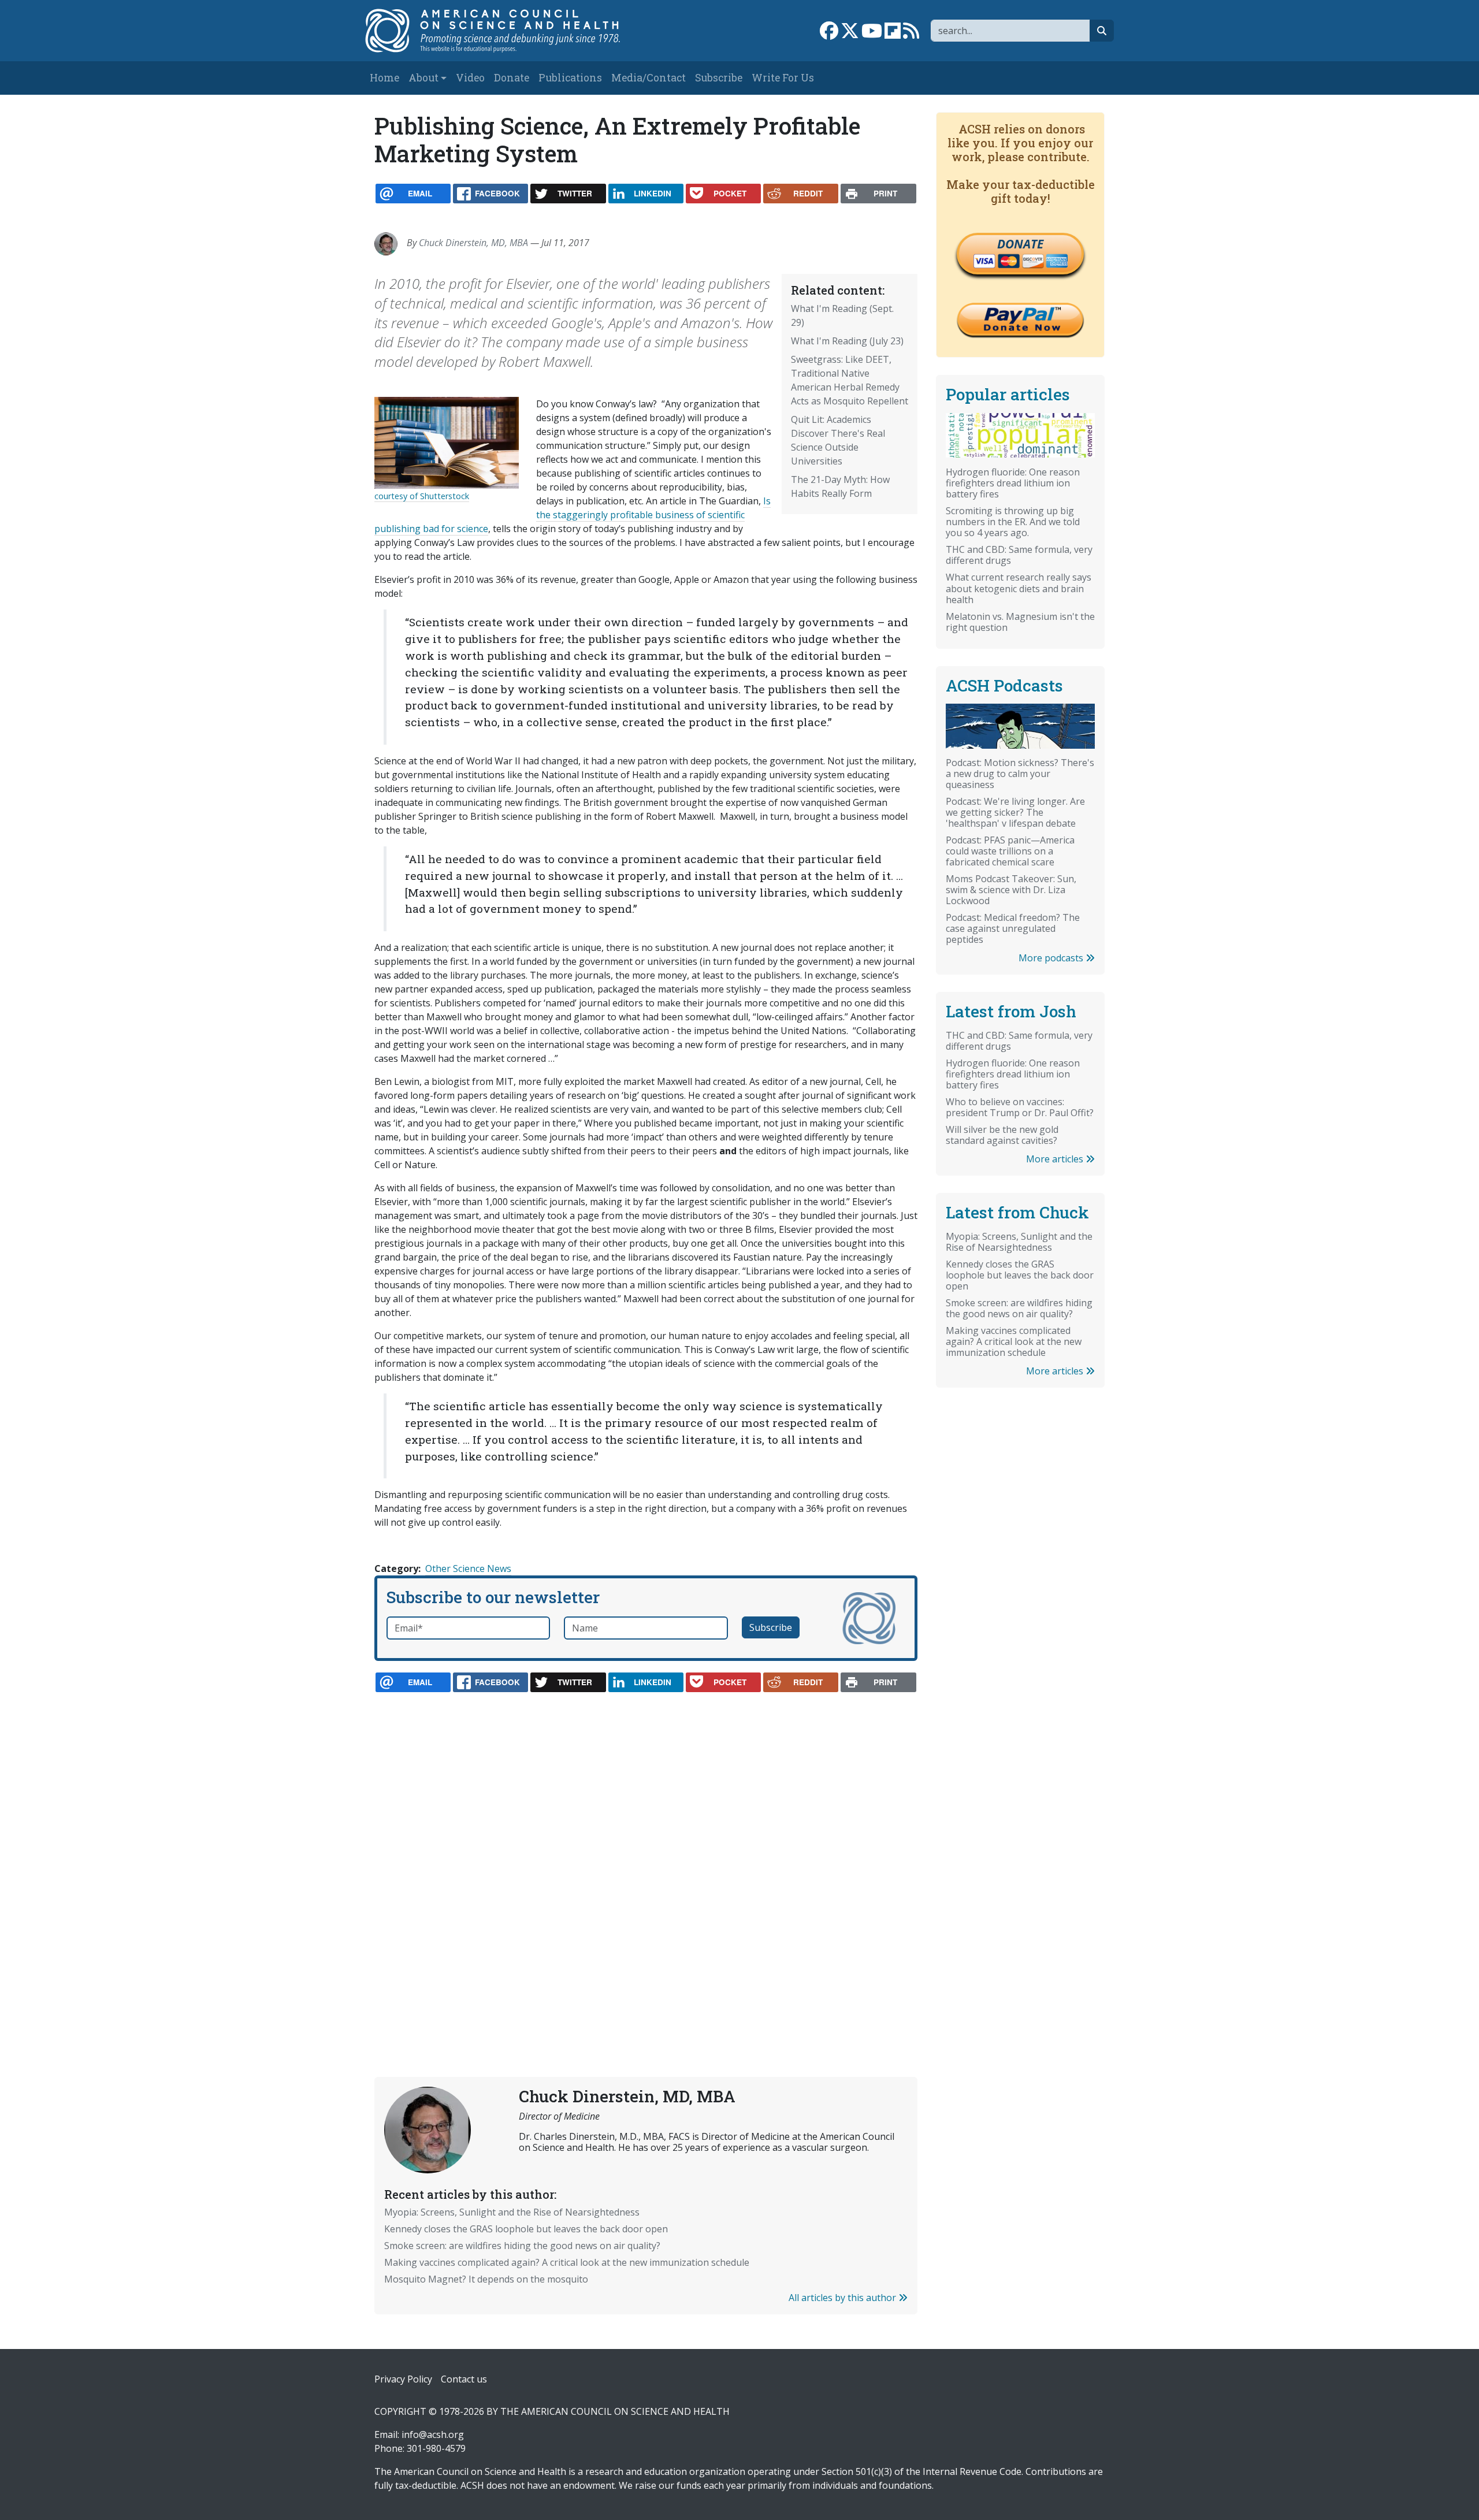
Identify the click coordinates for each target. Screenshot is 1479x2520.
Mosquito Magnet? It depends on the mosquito (486, 2279)
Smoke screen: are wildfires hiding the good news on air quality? (522, 2246)
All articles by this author (843, 2298)
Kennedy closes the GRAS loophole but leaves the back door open (526, 2229)
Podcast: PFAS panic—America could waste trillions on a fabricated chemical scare (1010, 851)
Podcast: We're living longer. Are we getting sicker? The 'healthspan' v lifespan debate (1015, 812)
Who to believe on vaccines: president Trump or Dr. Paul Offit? (1020, 1107)
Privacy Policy (403, 2379)
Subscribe (719, 78)
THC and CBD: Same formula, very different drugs (1019, 555)
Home (384, 78)
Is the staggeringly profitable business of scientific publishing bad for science (573, 515)
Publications (570, 78)
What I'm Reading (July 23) (847, 341)
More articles (1056, 1159)
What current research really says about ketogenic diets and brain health (1019, 588)
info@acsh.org (433, 2434)
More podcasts (1052, 958)
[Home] (505, 31)
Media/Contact (649, 78)
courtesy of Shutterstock (422, 496)
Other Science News (468, 1569)
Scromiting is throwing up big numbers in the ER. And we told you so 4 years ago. (1013, 522)
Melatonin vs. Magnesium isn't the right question (1020, 622)
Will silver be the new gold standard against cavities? (1002, 1135)
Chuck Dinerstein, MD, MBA (473, 243)
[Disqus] (646, 1857)
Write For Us (783, 78)
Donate (512, 78)
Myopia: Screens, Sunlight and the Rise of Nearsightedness (512, 2212)
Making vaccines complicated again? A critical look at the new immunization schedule (567, 2262)
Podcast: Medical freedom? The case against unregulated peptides (1013, 928)
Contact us (464, 2379)
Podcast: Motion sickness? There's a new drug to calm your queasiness (1020, 774)
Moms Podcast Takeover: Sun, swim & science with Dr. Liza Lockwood (1011, 890)
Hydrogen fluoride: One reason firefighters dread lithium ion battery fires (1013, 483)
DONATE (1020, 244)
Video (470, 78)
